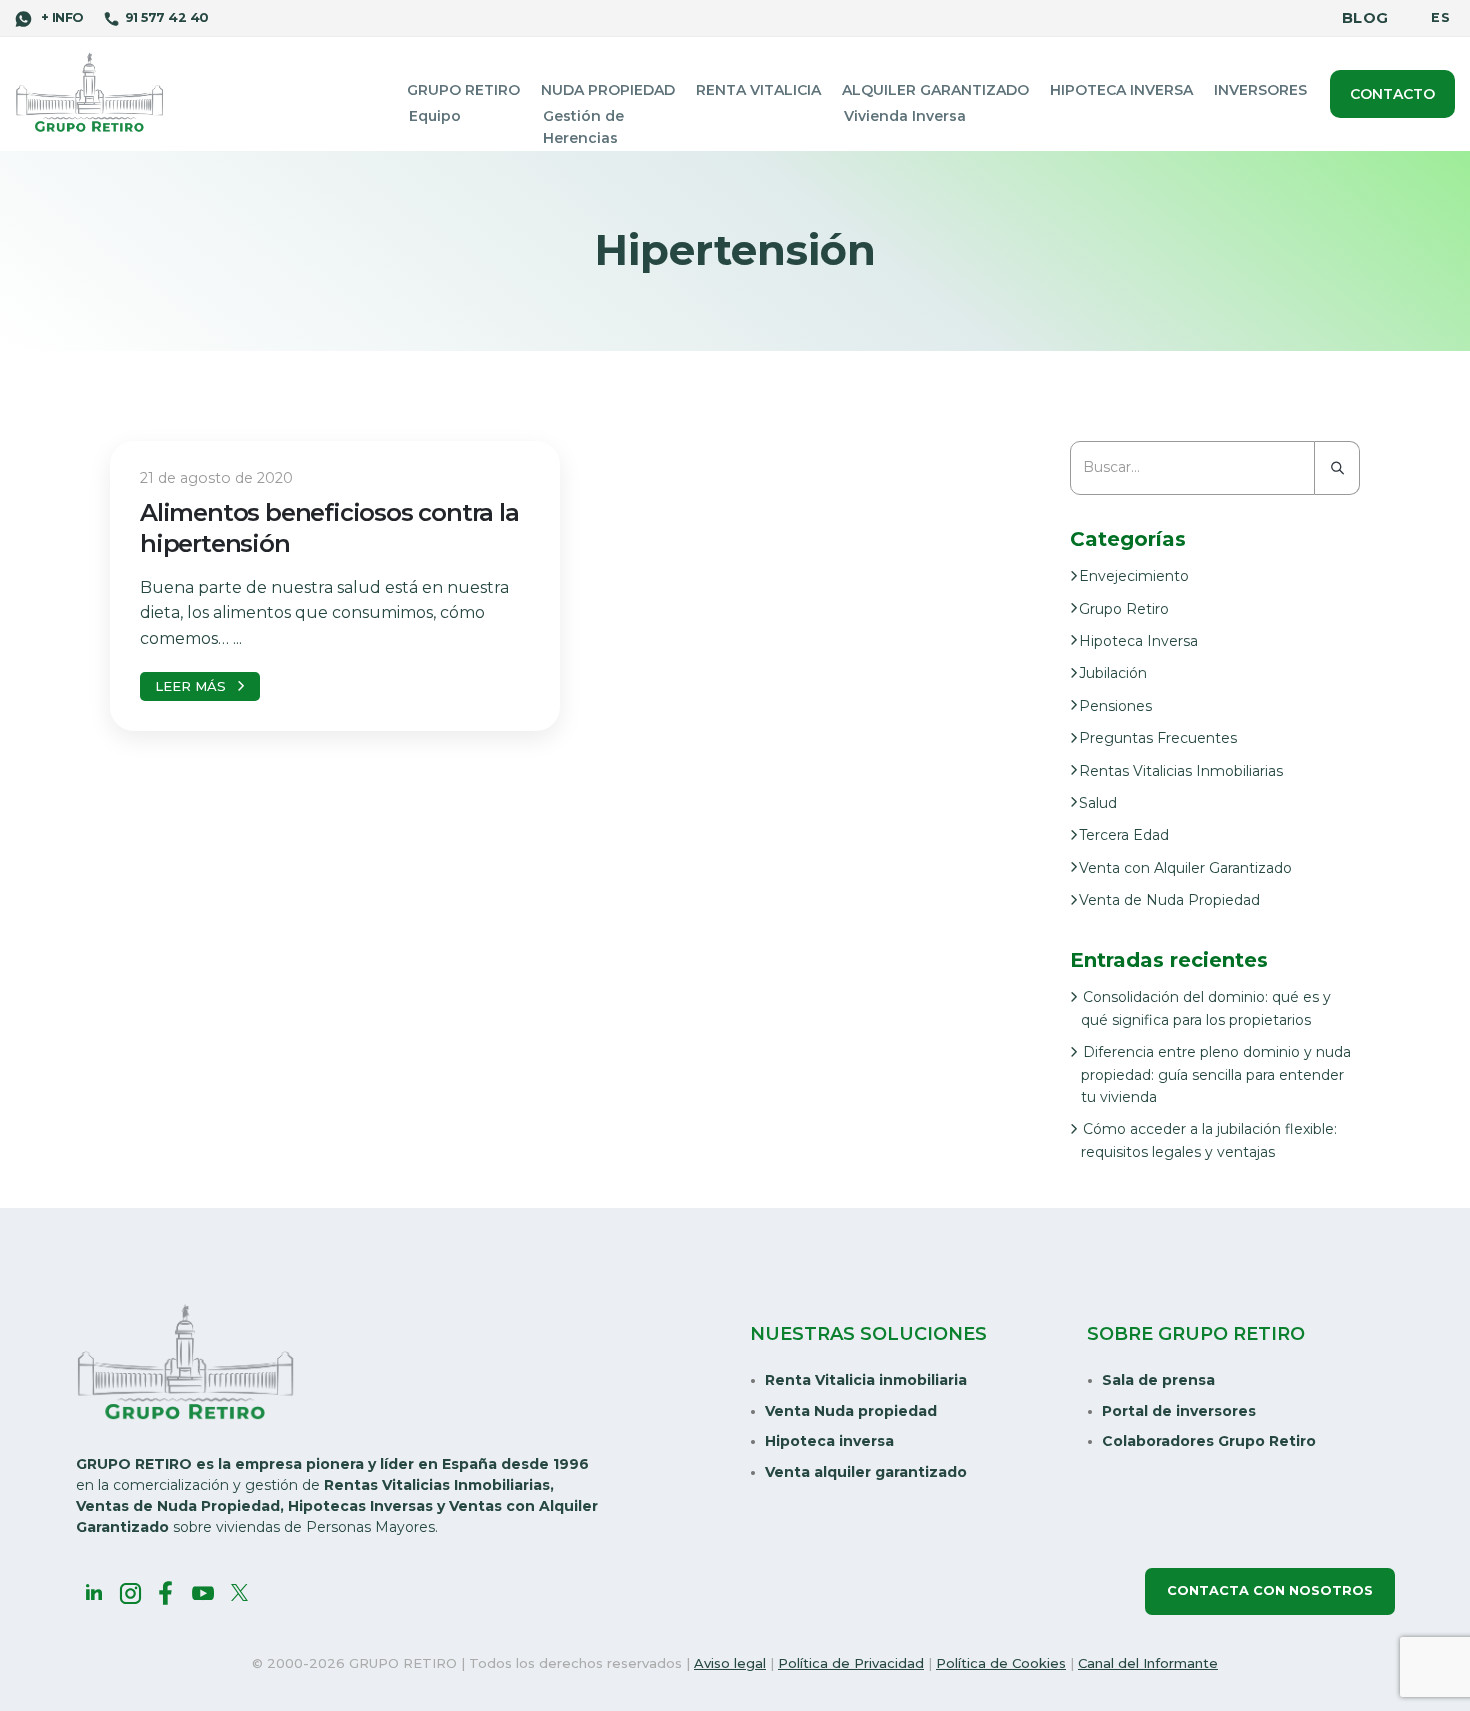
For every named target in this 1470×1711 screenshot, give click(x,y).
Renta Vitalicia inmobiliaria (866, 1380)
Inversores (1260, 90)
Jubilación (1113, 673)
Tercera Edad (1124, 835)
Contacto (1392, 94)
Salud (1098, 803)
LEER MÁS (190, 686)
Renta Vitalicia (758, 90)
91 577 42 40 (166, 17)
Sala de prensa (1158, 1380)
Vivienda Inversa (905, 116)
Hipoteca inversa (829, 1441)
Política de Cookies (1001, 1663)
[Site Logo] (90, 93)
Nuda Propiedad (608, 90)
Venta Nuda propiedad (851, 1411)
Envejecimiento (1134, 576)
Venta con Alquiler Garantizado (1185, 868)
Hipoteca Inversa (1121, 90)
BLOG (1365, 18)
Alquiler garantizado (935, 90)
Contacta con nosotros (1270, 1590)
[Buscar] (1337, 468)
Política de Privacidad (851, 1663)
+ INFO (60, 17)
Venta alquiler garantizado (866, 1472)
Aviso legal (730, 1663)
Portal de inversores (1179, 1411)
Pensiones (1115, 706)
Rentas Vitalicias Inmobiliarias (1181, 771)
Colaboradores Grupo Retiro (1209, 1441)
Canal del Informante (1148, 1663)
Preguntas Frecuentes (1158, 738)
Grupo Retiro (463, 90)
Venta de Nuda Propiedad (1169, 900)
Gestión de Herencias (583, 127)
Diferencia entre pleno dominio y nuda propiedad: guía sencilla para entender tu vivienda (1216, 1074)
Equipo (435, 116)
